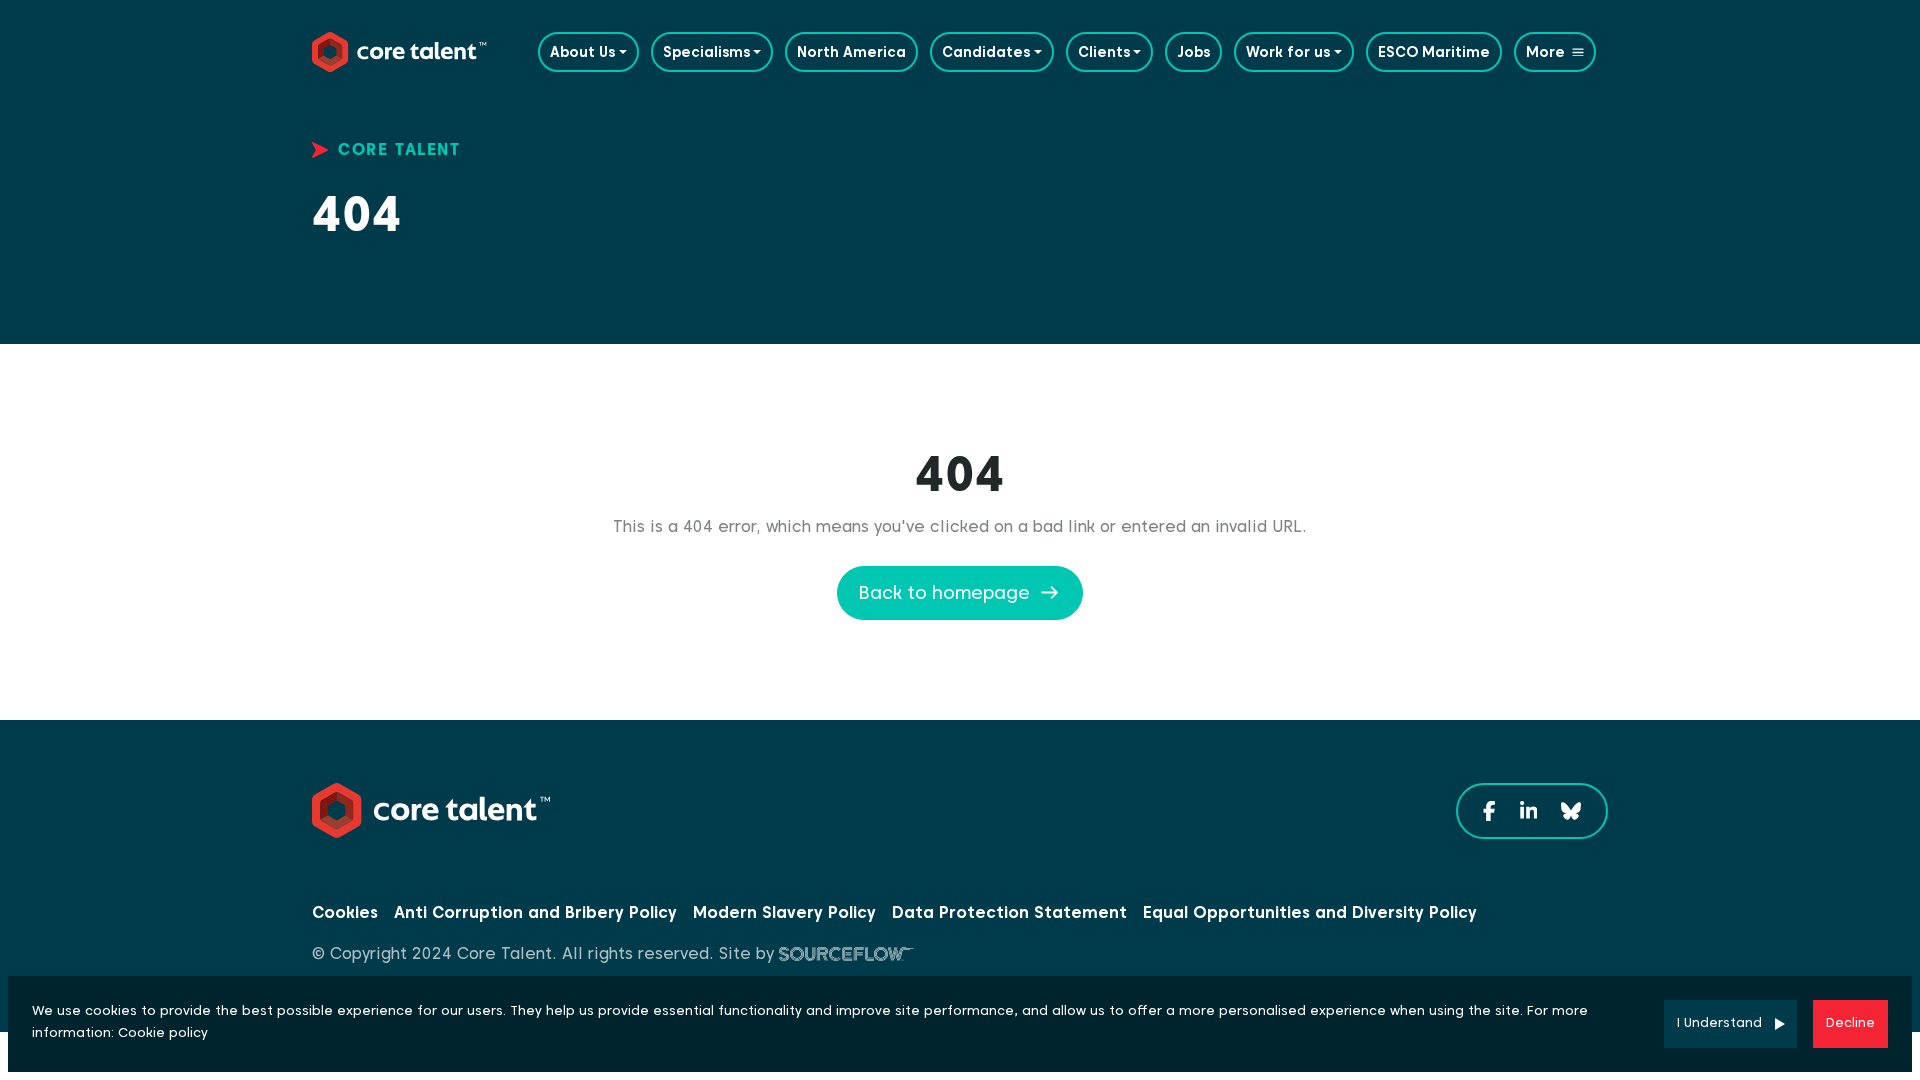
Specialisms (706, 52)
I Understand (1719, 1022)
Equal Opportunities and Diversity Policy (1310, 912)
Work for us (1288, 52)
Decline (1850, 1022)
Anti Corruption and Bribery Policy (535, 912)
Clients (1104, 52)
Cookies (345, 912)
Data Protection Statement (1009, 912)
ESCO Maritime (1434, 52)
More (1545, 52)
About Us (582, 52)
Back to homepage (944, 592)
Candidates (986, 52)
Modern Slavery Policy (784, 912)
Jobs (1193, 52)
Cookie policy (163, 1032)
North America (851, 52)
